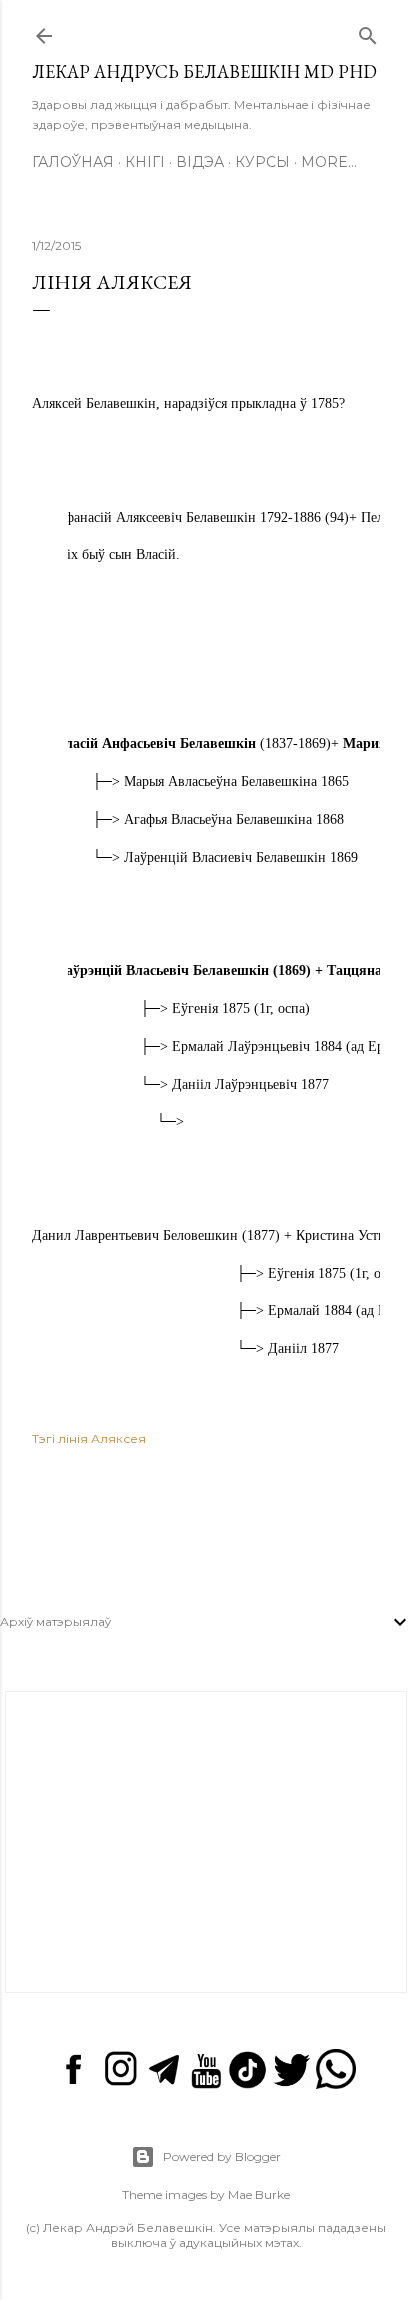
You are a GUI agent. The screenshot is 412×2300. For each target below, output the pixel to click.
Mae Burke (259, 2194)
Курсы (262, 162)
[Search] (368, 31)
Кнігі (145, 162)
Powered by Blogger (222, 2156)
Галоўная (73, 162)
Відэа (200, 162)
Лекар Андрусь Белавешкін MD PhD (204, 71)
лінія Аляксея (102, 1438)
